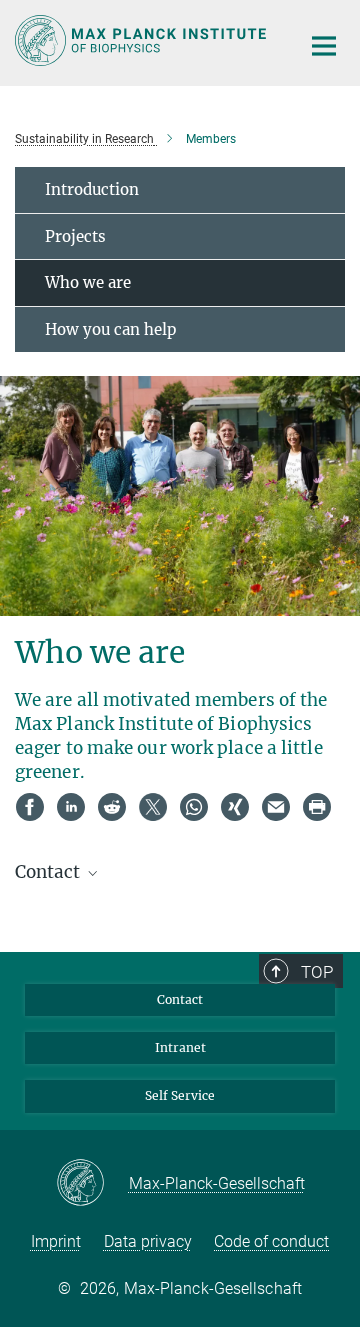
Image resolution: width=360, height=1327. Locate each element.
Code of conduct (271, 1241)
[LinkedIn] (71, 807)
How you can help (110, 329)
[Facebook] (30, 807)
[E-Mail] (276, 807)
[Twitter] (153, 807)
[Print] (317, 807)
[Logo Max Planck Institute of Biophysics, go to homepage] (142, 40)
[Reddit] (112, 807)
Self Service (180, 1095)
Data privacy (148, 1241)
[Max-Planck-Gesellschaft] (92, 1184)
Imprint (56, 1241)
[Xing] (235, 807)
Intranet (180, 1047)
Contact (180, 999)
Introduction (92, 189)
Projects (75, 236)
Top (317, 972)
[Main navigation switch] (324, 46)
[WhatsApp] (194, 807)
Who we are (88, 282)
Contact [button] (49, 872)
